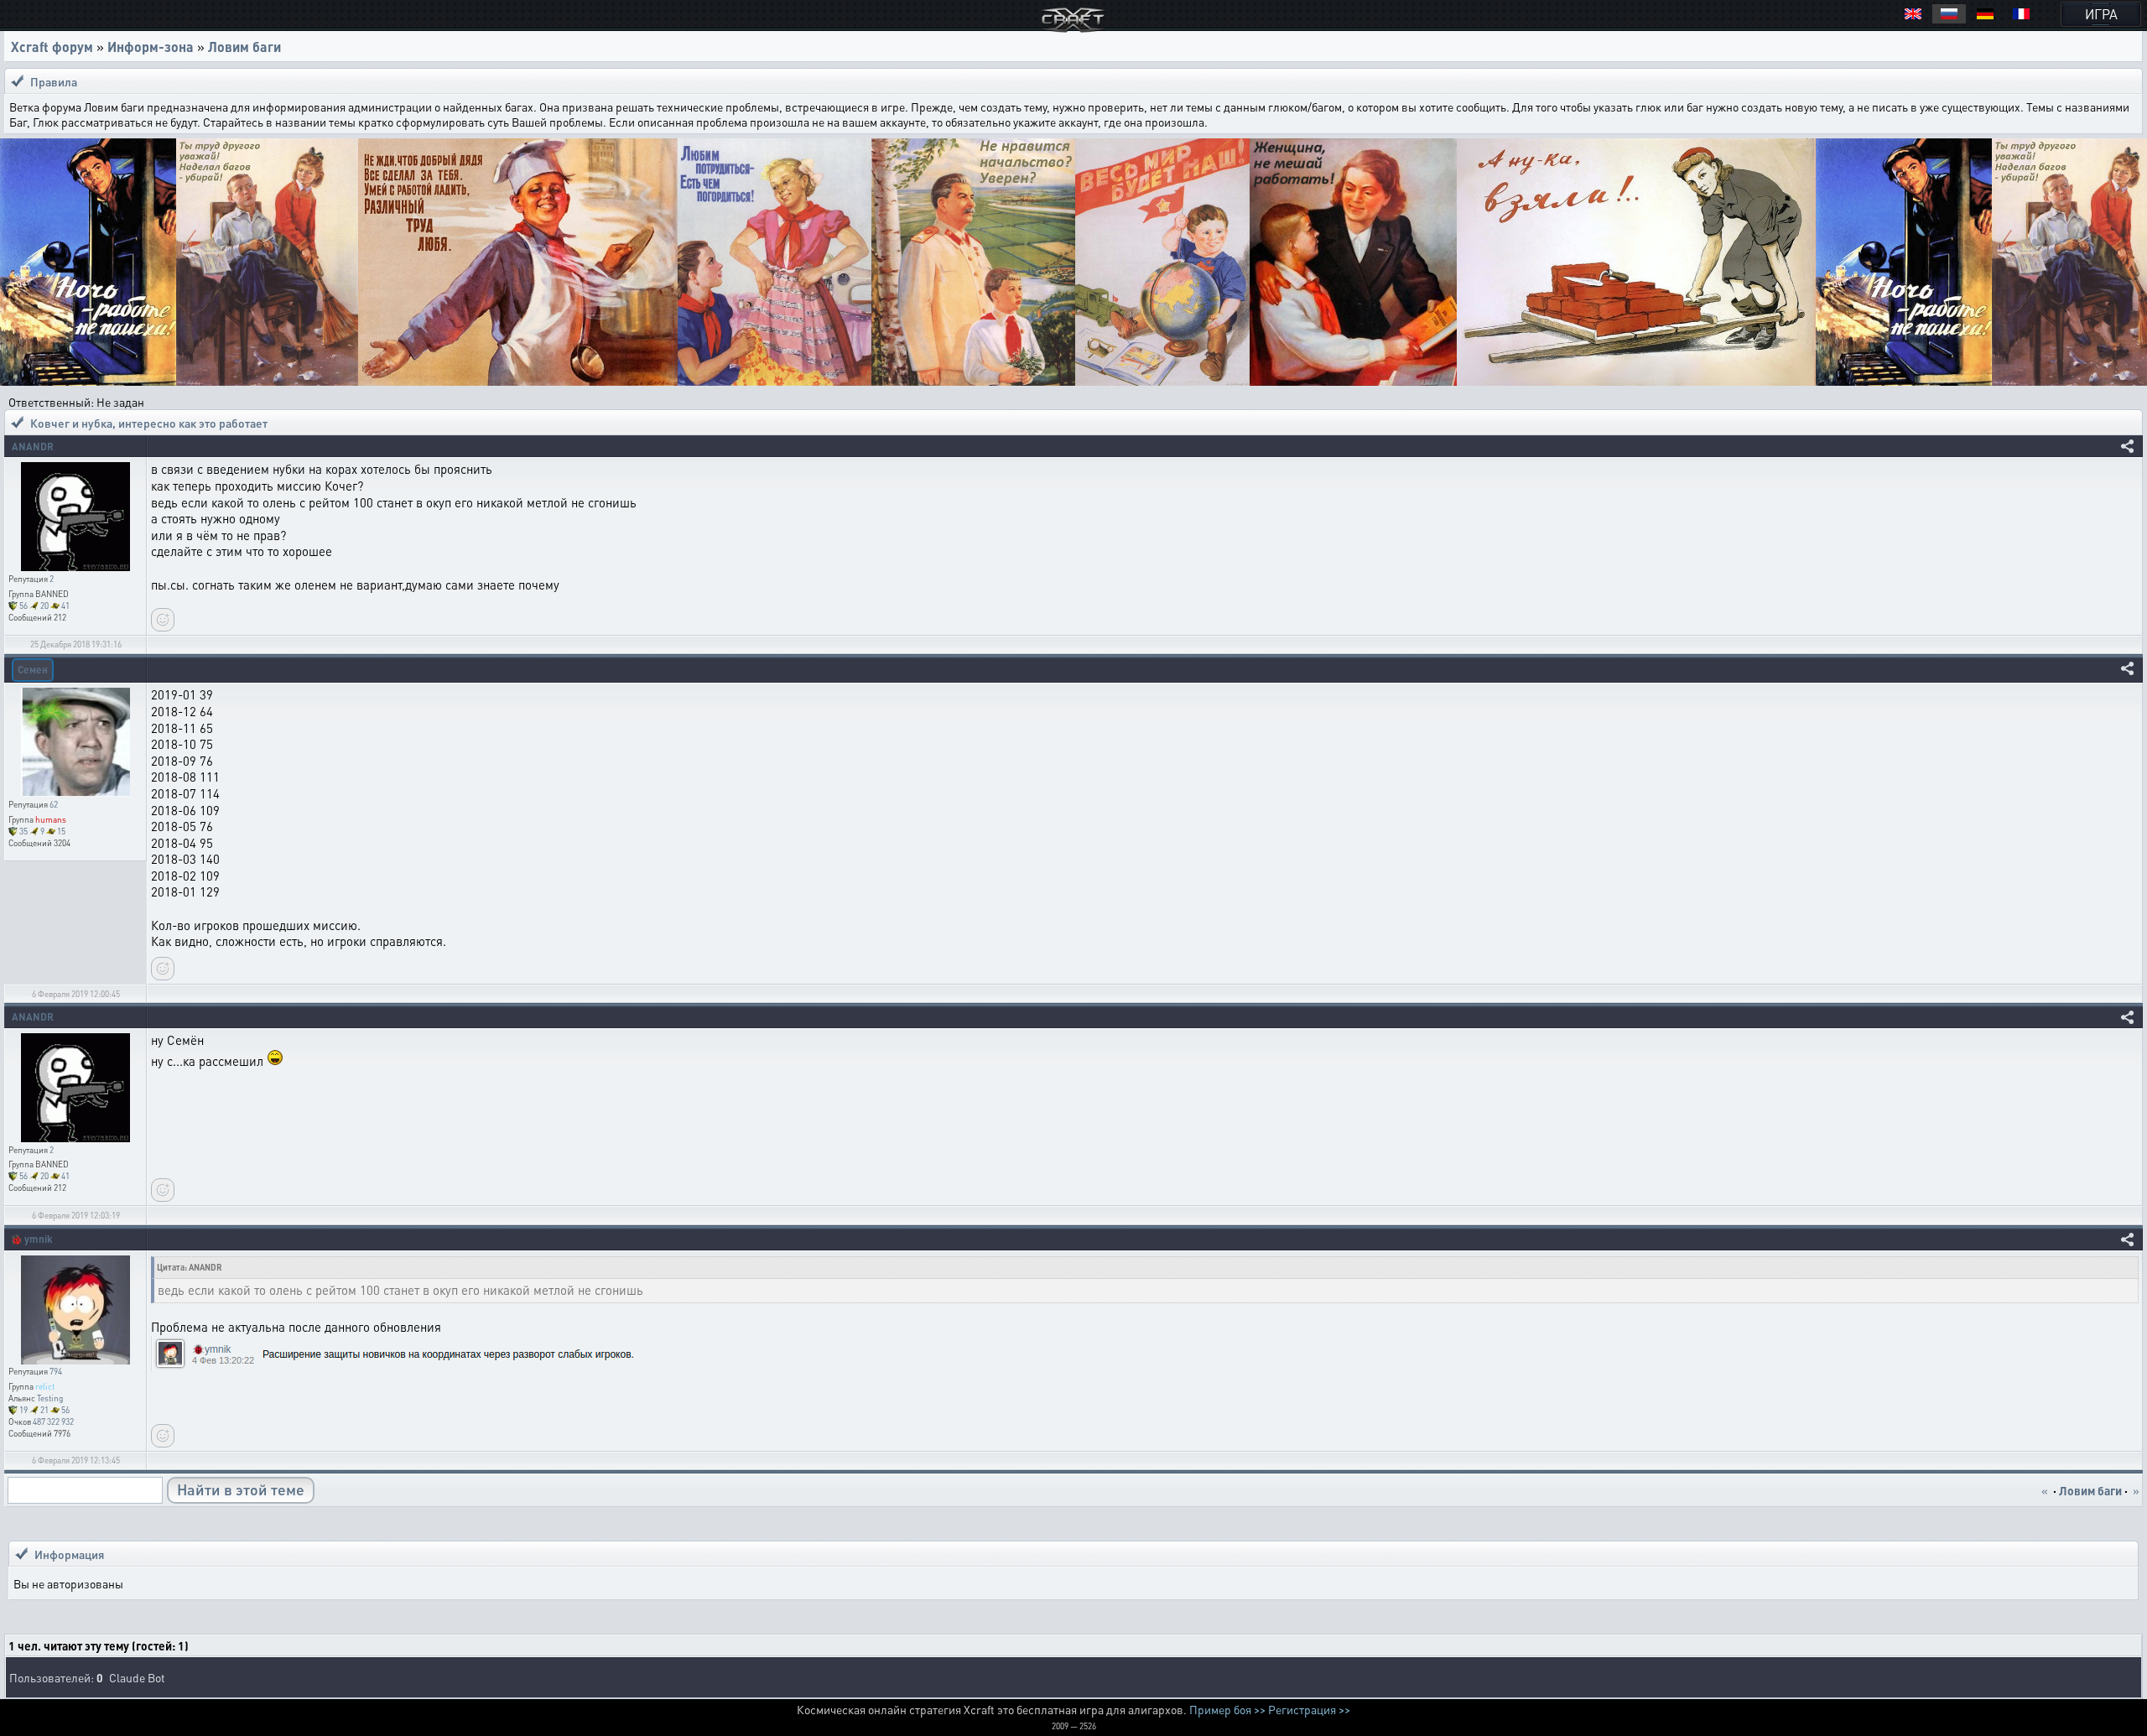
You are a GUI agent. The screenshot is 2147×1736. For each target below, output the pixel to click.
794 (56, 1371)
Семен (33, 670)
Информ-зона (151, 47)
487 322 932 (53, 1422)
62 (54, 804)
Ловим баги (244, 47)
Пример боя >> (1227, 1709)
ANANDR (33, 447)
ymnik (39, 1239)
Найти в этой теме (241, 1489)
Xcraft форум (52, 47)
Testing (50, 1398)
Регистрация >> (1309, 1709)
